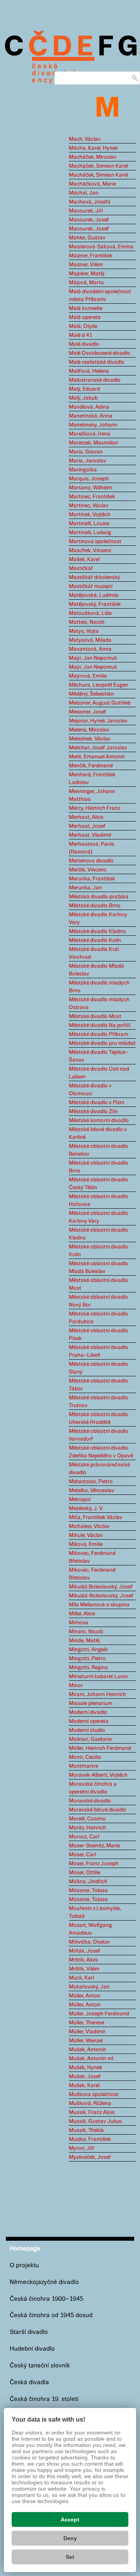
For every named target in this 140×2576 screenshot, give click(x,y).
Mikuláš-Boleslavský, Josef (101, 1596)
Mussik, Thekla (86, 2130)
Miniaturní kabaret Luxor (99, 1677)
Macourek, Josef (89, 220)
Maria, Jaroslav (87, 461)
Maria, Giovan (86, 452)
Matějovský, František (95, 604)
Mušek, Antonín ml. (92, 2059)
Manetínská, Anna (91, 416)
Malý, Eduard (84, 389)
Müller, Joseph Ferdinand (99, 2014)
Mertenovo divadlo (91, 861)
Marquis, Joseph (89, 479)
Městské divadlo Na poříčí (100, 1025)
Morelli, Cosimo (87, 1819)
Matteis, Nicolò (87, 622)
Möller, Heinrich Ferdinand (100, 1748)
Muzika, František (90, 2139)
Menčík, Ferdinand (91, 766)
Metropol (80, 1500)
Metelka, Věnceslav (92, 1491)
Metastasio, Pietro (91, 1482)
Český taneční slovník (40, 2366)
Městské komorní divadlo (99, 1121)
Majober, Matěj (87, 274)
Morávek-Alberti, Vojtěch (98, 1775)
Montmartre (83, 1766)
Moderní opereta (89, 1721)
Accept (70, 2519)
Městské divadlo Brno (95, 906)
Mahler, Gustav (87, 238)
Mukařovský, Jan (89, 1987)
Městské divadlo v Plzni (96, 1103)
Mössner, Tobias (88, 1891)
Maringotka (83, 470)
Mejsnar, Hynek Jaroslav (98, 721)
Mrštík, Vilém (84, 1969)
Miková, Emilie (86, 1544)
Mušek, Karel (84, 2086)
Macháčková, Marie (92, 184)
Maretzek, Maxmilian (94, 443)
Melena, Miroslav (89, 730)
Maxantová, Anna (90, 649)
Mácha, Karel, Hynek (93, 148)
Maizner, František (91, 256)
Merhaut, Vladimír (90, 835)
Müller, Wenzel (86, 2041)
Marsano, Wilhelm (90, 488)
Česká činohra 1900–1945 (46, 2299)
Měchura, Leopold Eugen (99, 685)
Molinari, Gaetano (90, 1739)
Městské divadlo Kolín (95, 940)
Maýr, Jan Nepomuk (93, 658)
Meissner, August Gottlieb (100, 703)
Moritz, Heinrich (87, 1828)
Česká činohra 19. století (44, 2399)
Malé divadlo (84, 344)
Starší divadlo (29, 2332)
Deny (70, 2538)
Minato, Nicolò (86, 1632)
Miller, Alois (82, 1614)
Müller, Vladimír (87, 2032)
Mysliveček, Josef (90, 2157)
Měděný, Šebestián (91, 694)
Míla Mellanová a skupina (99, 1605)
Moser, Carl (82, 1855)
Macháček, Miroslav (93, 157)
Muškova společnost (94, 2094)
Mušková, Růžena (90, 2103)
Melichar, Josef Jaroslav (98, 748)
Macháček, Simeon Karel (98, 166)
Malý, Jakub (83, 398)
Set (70, 2557)
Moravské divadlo (90, 1801)
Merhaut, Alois (86, 817)
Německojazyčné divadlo (44, 2282)
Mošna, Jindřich (88, 1882)
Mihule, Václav (86, 1535)
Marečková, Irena (90, 434)
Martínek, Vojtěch (90, 515)
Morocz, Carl (84, 1837)
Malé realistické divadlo (97, 362)
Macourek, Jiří (86, 211)
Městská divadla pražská (99, 897)
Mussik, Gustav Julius (95, 2121)
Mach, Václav (85, 139)
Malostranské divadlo (95, 380)
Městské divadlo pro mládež (102, 1043)
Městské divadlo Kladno (97, 931)
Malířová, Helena (89, 371)
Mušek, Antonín (87, 2050)
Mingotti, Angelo (88, 1650)
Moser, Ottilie (85, 1873)
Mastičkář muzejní (91, 586)
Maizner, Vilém (86, 265)
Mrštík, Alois (83, 1960)
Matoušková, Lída (90, 613)
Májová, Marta (86, 283)
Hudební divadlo (32, 2349)
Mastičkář (81, 568)
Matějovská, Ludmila (94, 595)
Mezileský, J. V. (86, 1508)
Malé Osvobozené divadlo (100, 353)
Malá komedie (86, 308)
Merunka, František (92, 879)
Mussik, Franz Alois (92, 2112)
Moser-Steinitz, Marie (94, 1846)
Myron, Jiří (81, 2148)
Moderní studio (87, 1730)
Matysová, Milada (90, 640)
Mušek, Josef (85, 2077)
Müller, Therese (87, 2023)
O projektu (24, 2265)
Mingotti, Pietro (87, 1659)
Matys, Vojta (84, 631)
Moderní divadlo (88, 1712)
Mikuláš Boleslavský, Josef (101, 1587)
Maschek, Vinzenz (90, 551)
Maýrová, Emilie (88, 676)
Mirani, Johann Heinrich (97, 1694)
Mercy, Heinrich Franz (94, 808)
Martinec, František (92, 497)
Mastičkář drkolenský (94, 577)
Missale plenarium (91, 1703)
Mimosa (79, 1623)
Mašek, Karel (84, 559)
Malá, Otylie (83, 326)
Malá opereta (85, 317)
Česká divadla (29, 2382)
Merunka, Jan (85, 888)
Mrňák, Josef (85, 1951)
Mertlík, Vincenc (88, 870)
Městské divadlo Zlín (93, 1112)
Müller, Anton (85, 1996)
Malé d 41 (80, 335)
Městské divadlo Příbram (99, 1034)
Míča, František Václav (96, 1517)
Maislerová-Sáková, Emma (101, 247)
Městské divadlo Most (95, 1016)
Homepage (25, 2249)
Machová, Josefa (90, 202)
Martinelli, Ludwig (90, 533)
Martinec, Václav (89, 506)
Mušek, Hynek (86, 2068)
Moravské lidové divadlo (98, 1810)
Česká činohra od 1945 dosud (51, 2315)
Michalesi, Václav (89, 1526)
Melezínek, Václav (90, 739)
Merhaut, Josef (87, 826)
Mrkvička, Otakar (89, 1942)
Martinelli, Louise (89, 524)
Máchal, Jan (84, 193)
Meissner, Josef (87, 712)
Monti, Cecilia (85, 1757)
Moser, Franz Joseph (94, 1864)
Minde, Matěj (84, 1641)
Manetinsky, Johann (93, 425)
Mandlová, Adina (89, 407)
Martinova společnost (95, 542)
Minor (76, 1685)
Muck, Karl (81, 1978)
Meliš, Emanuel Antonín (97, 757)
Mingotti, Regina (88, 1668)
